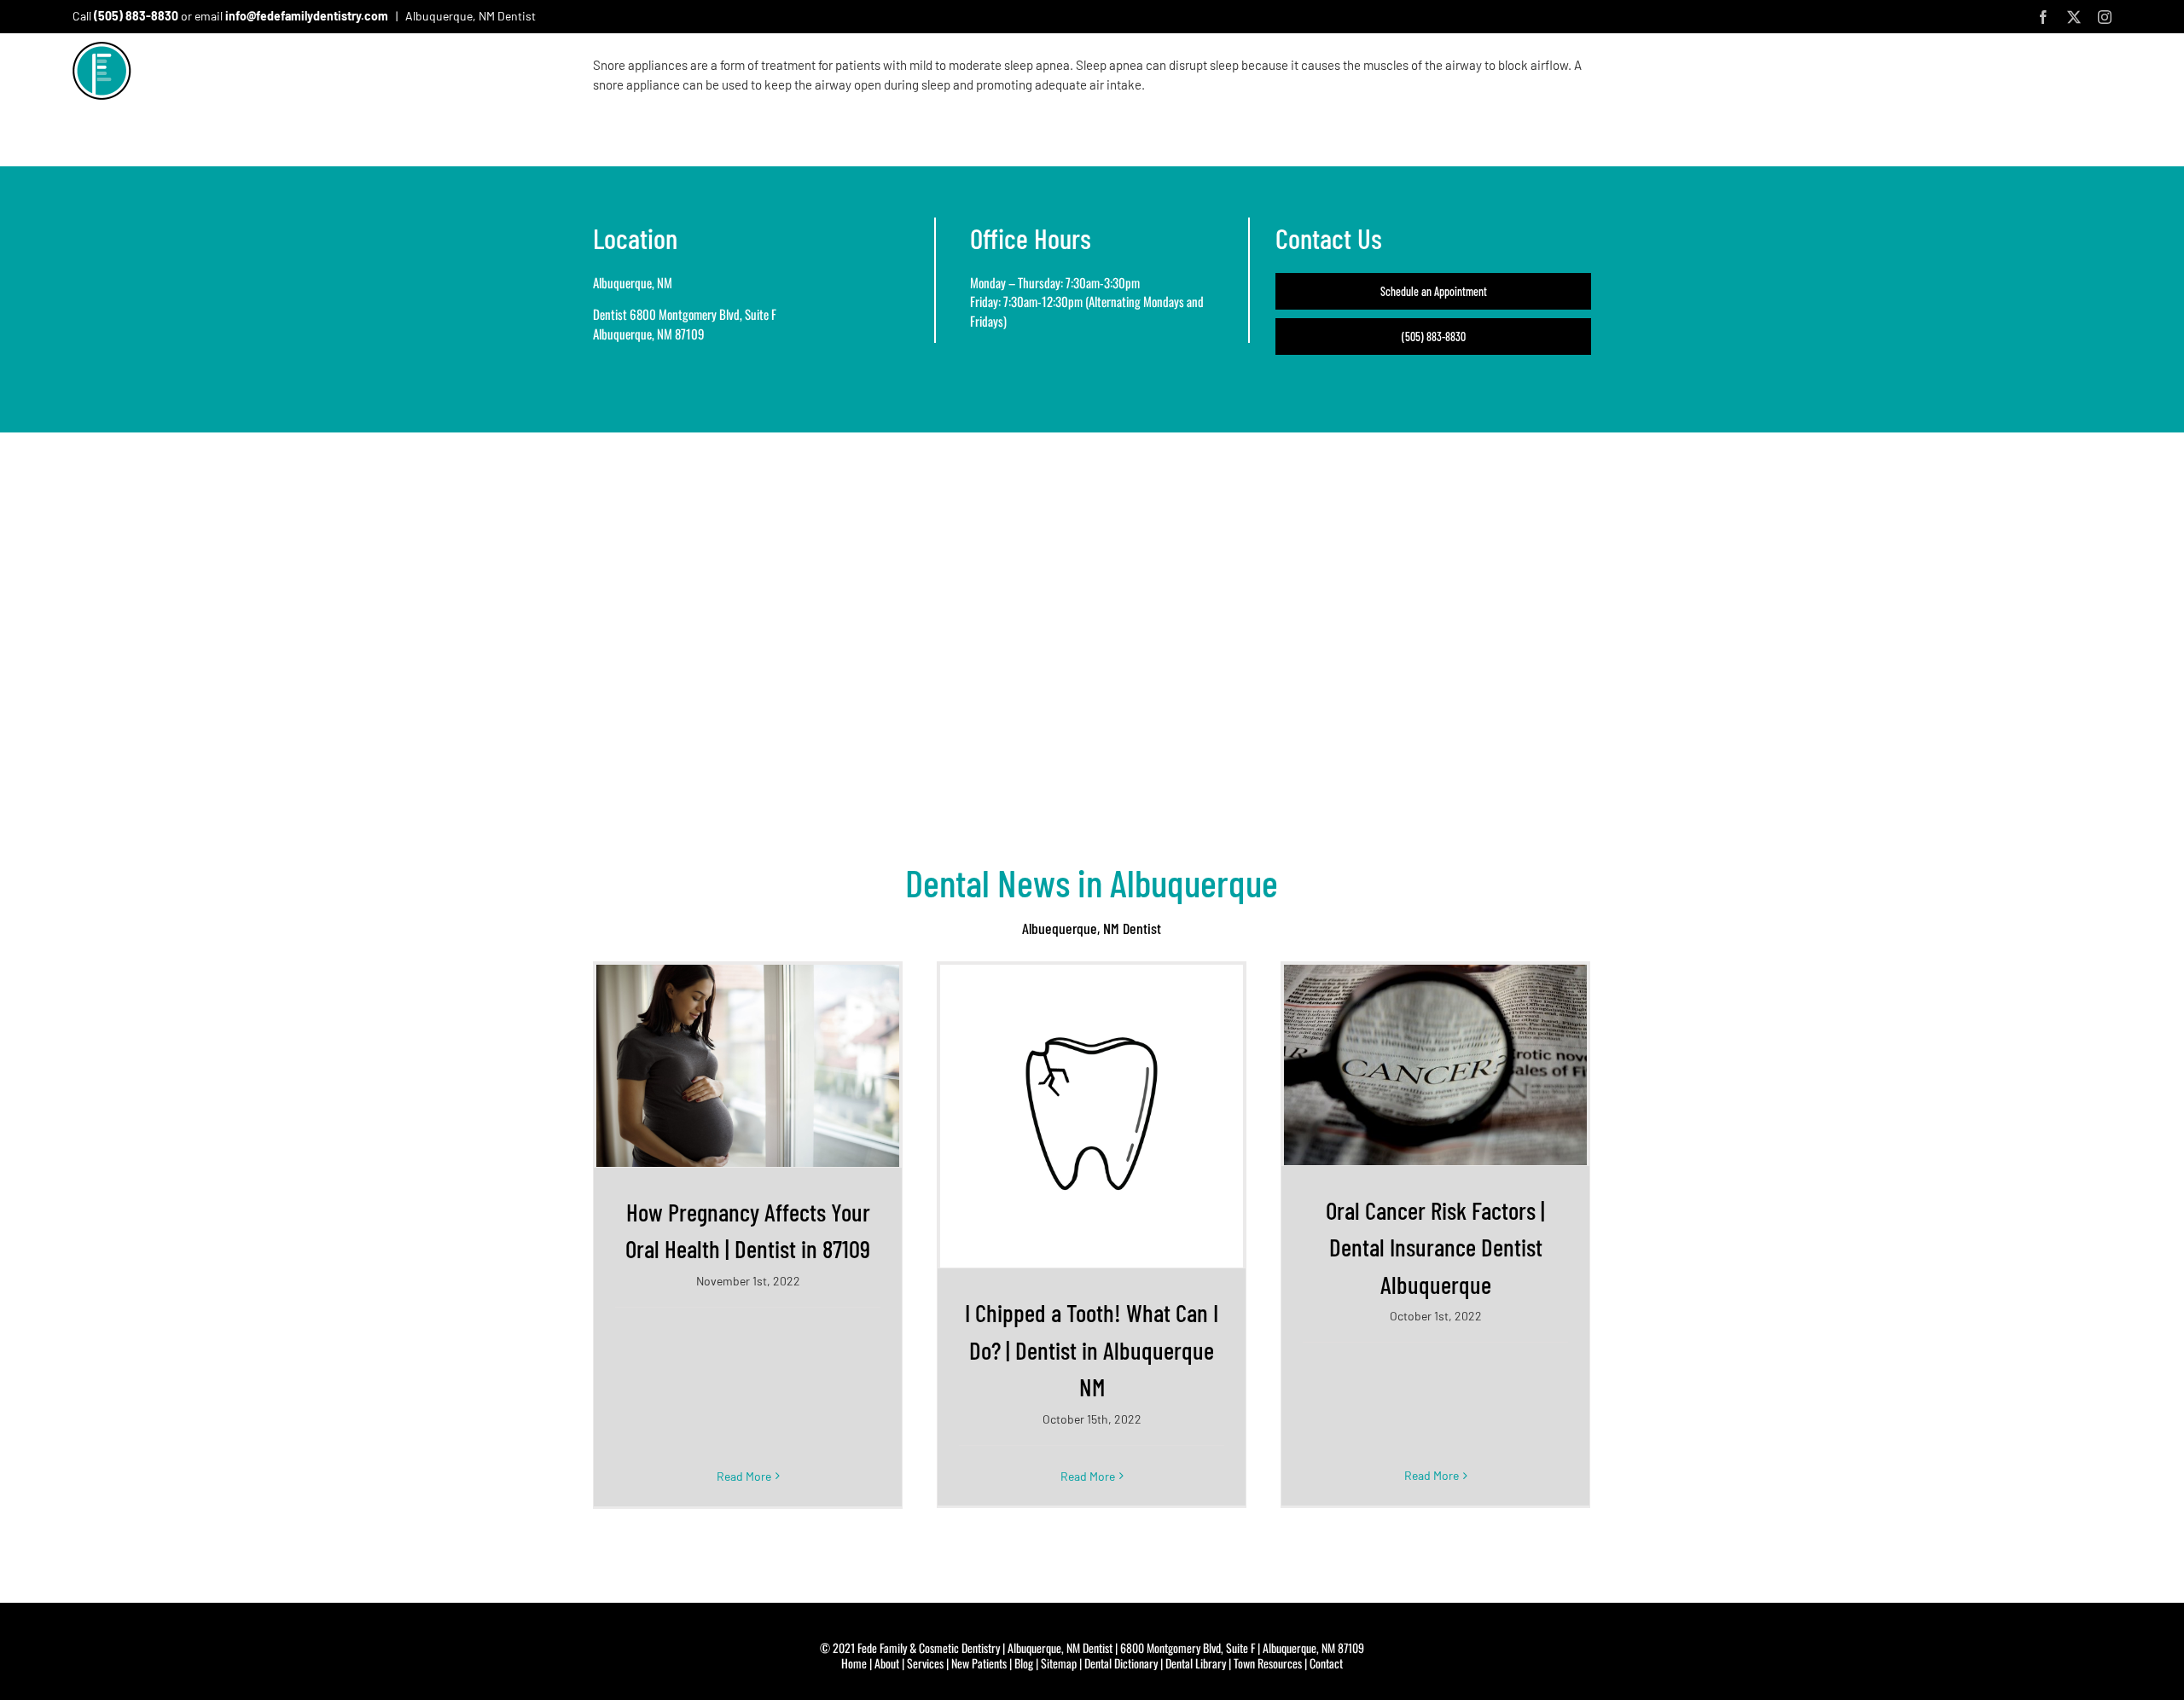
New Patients (979, 1663)
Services (925, 1663)
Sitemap (1059, 1663)
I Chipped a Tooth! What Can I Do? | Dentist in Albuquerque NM (1092, 1349)
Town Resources (1268, 1663)
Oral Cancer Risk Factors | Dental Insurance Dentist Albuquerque (1435, 1247)
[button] (2104, 76)
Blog (1024, 1663)
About (887, 1663)
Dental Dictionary (1121, 1663)
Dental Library (1196, 1663)
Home (854, 1663)
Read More (744, 1476)
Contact (1326, 1663)
